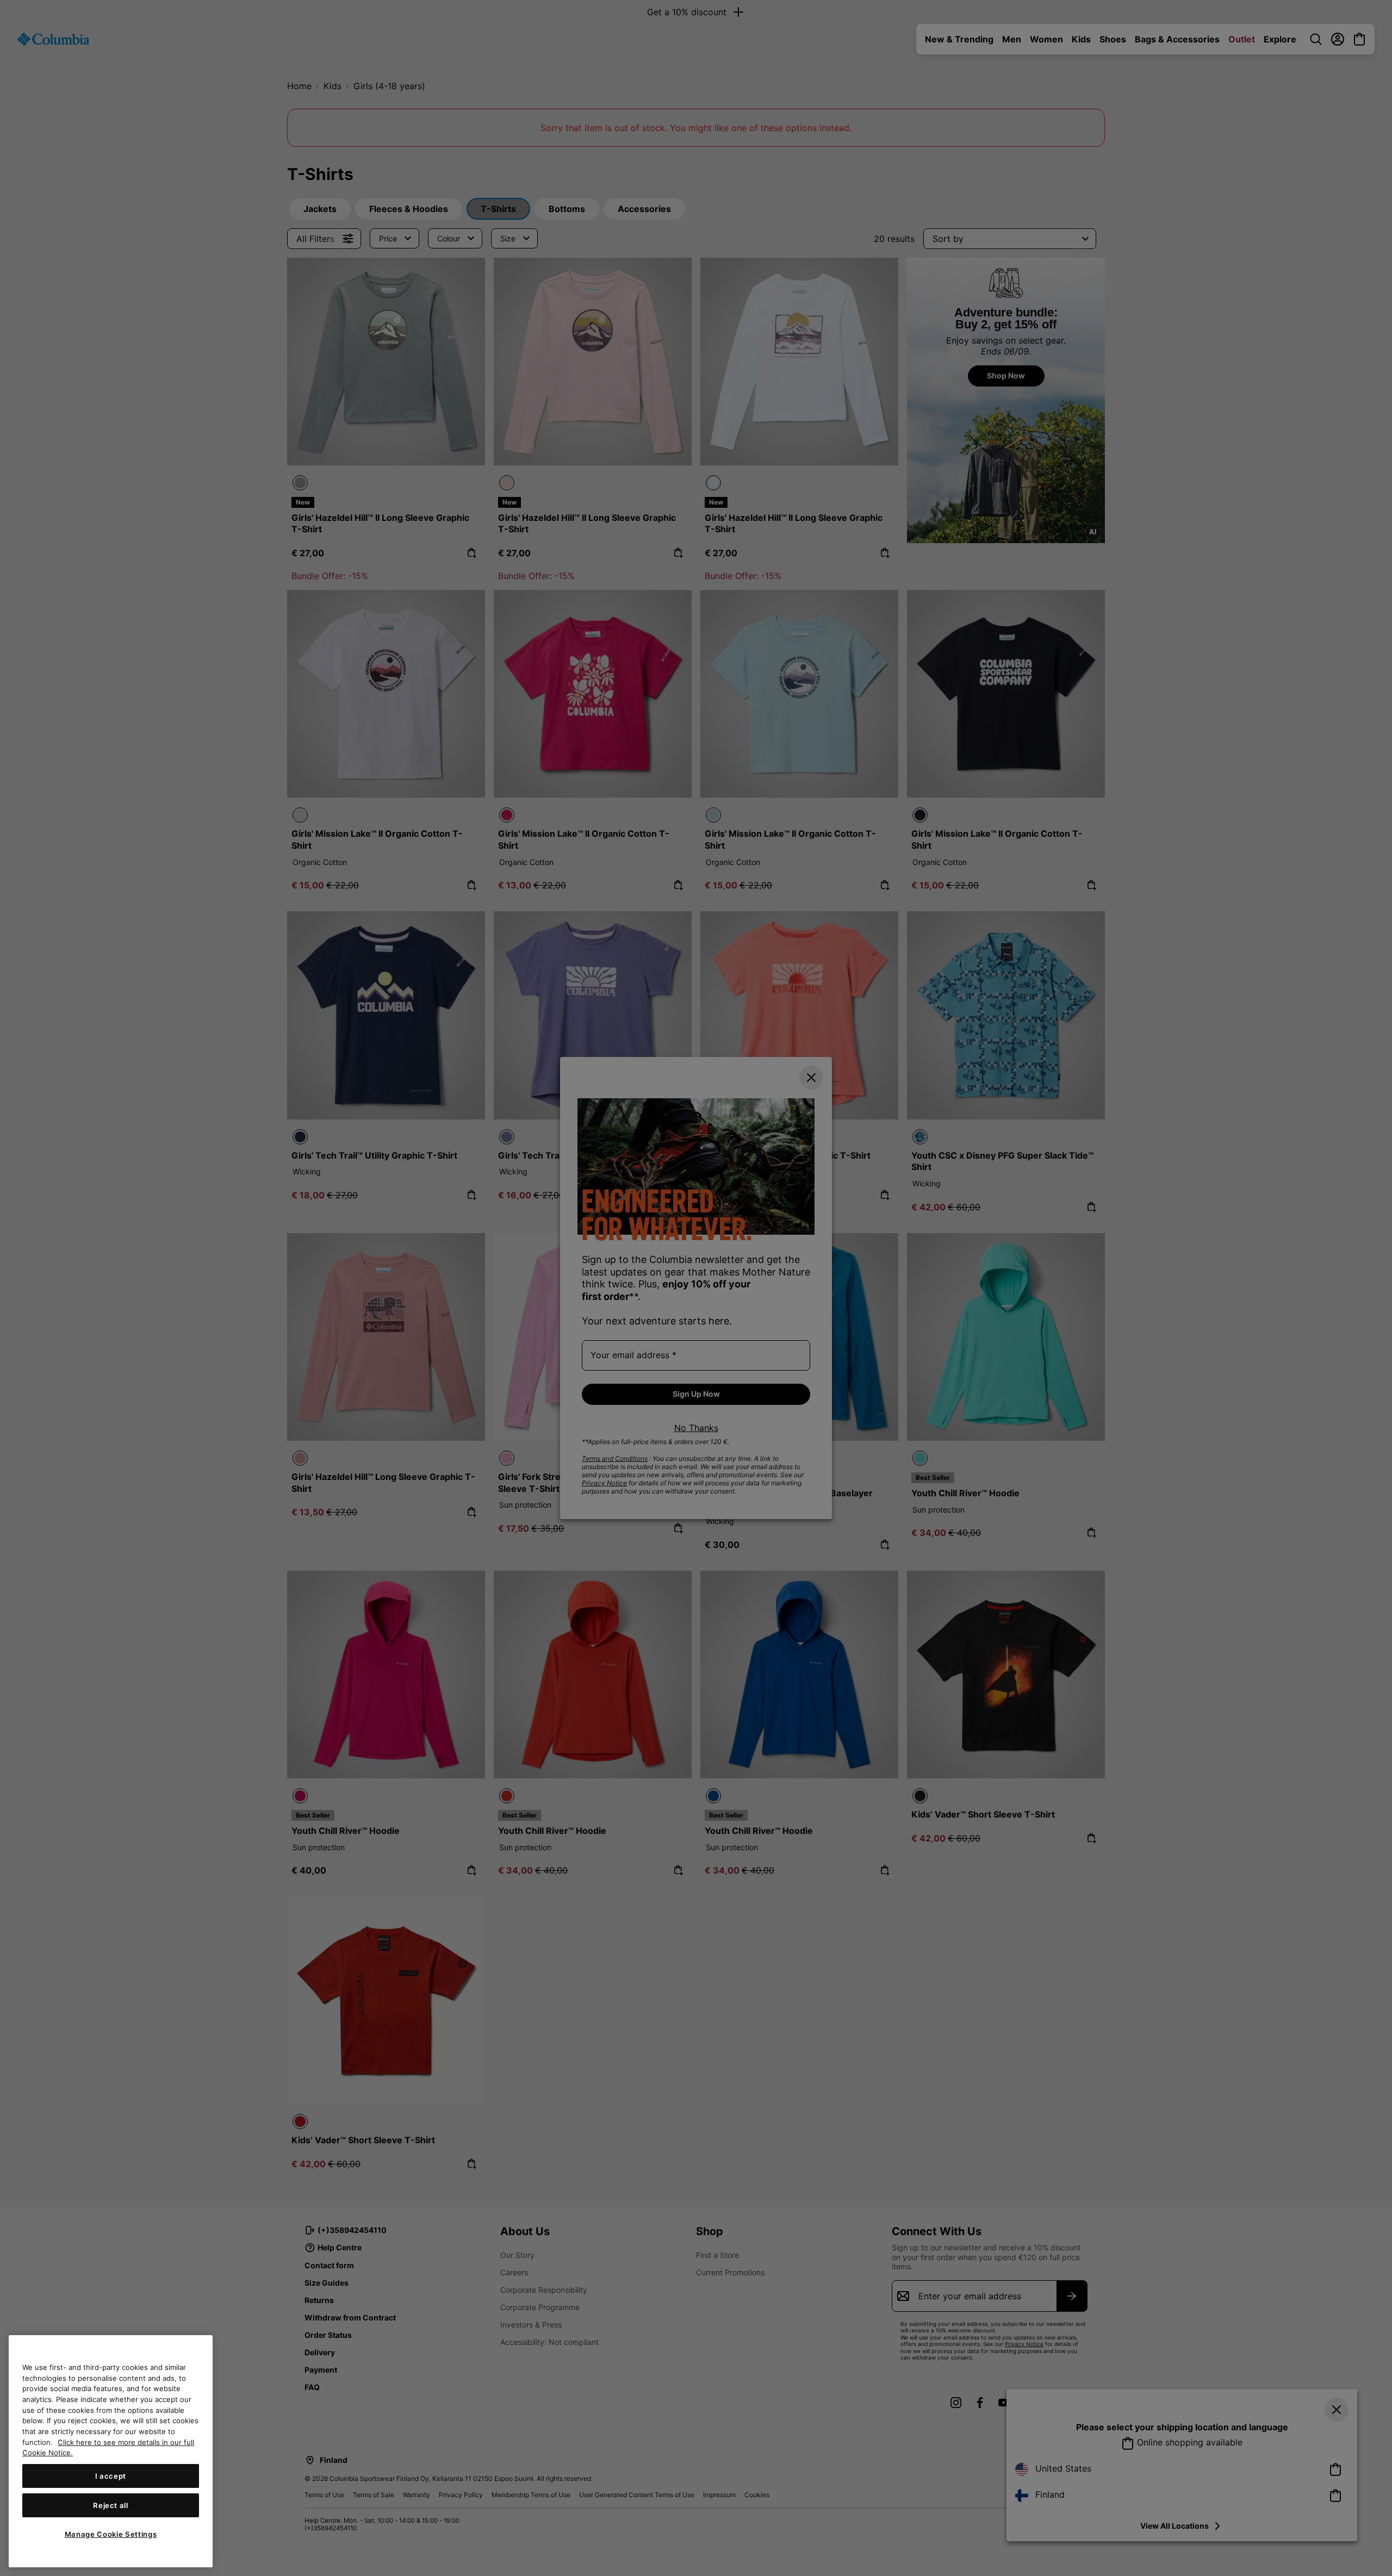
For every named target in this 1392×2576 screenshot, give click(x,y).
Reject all (111, 2505)
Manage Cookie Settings (111, 2534)
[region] (111, 2451)
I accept (111, 2476)
